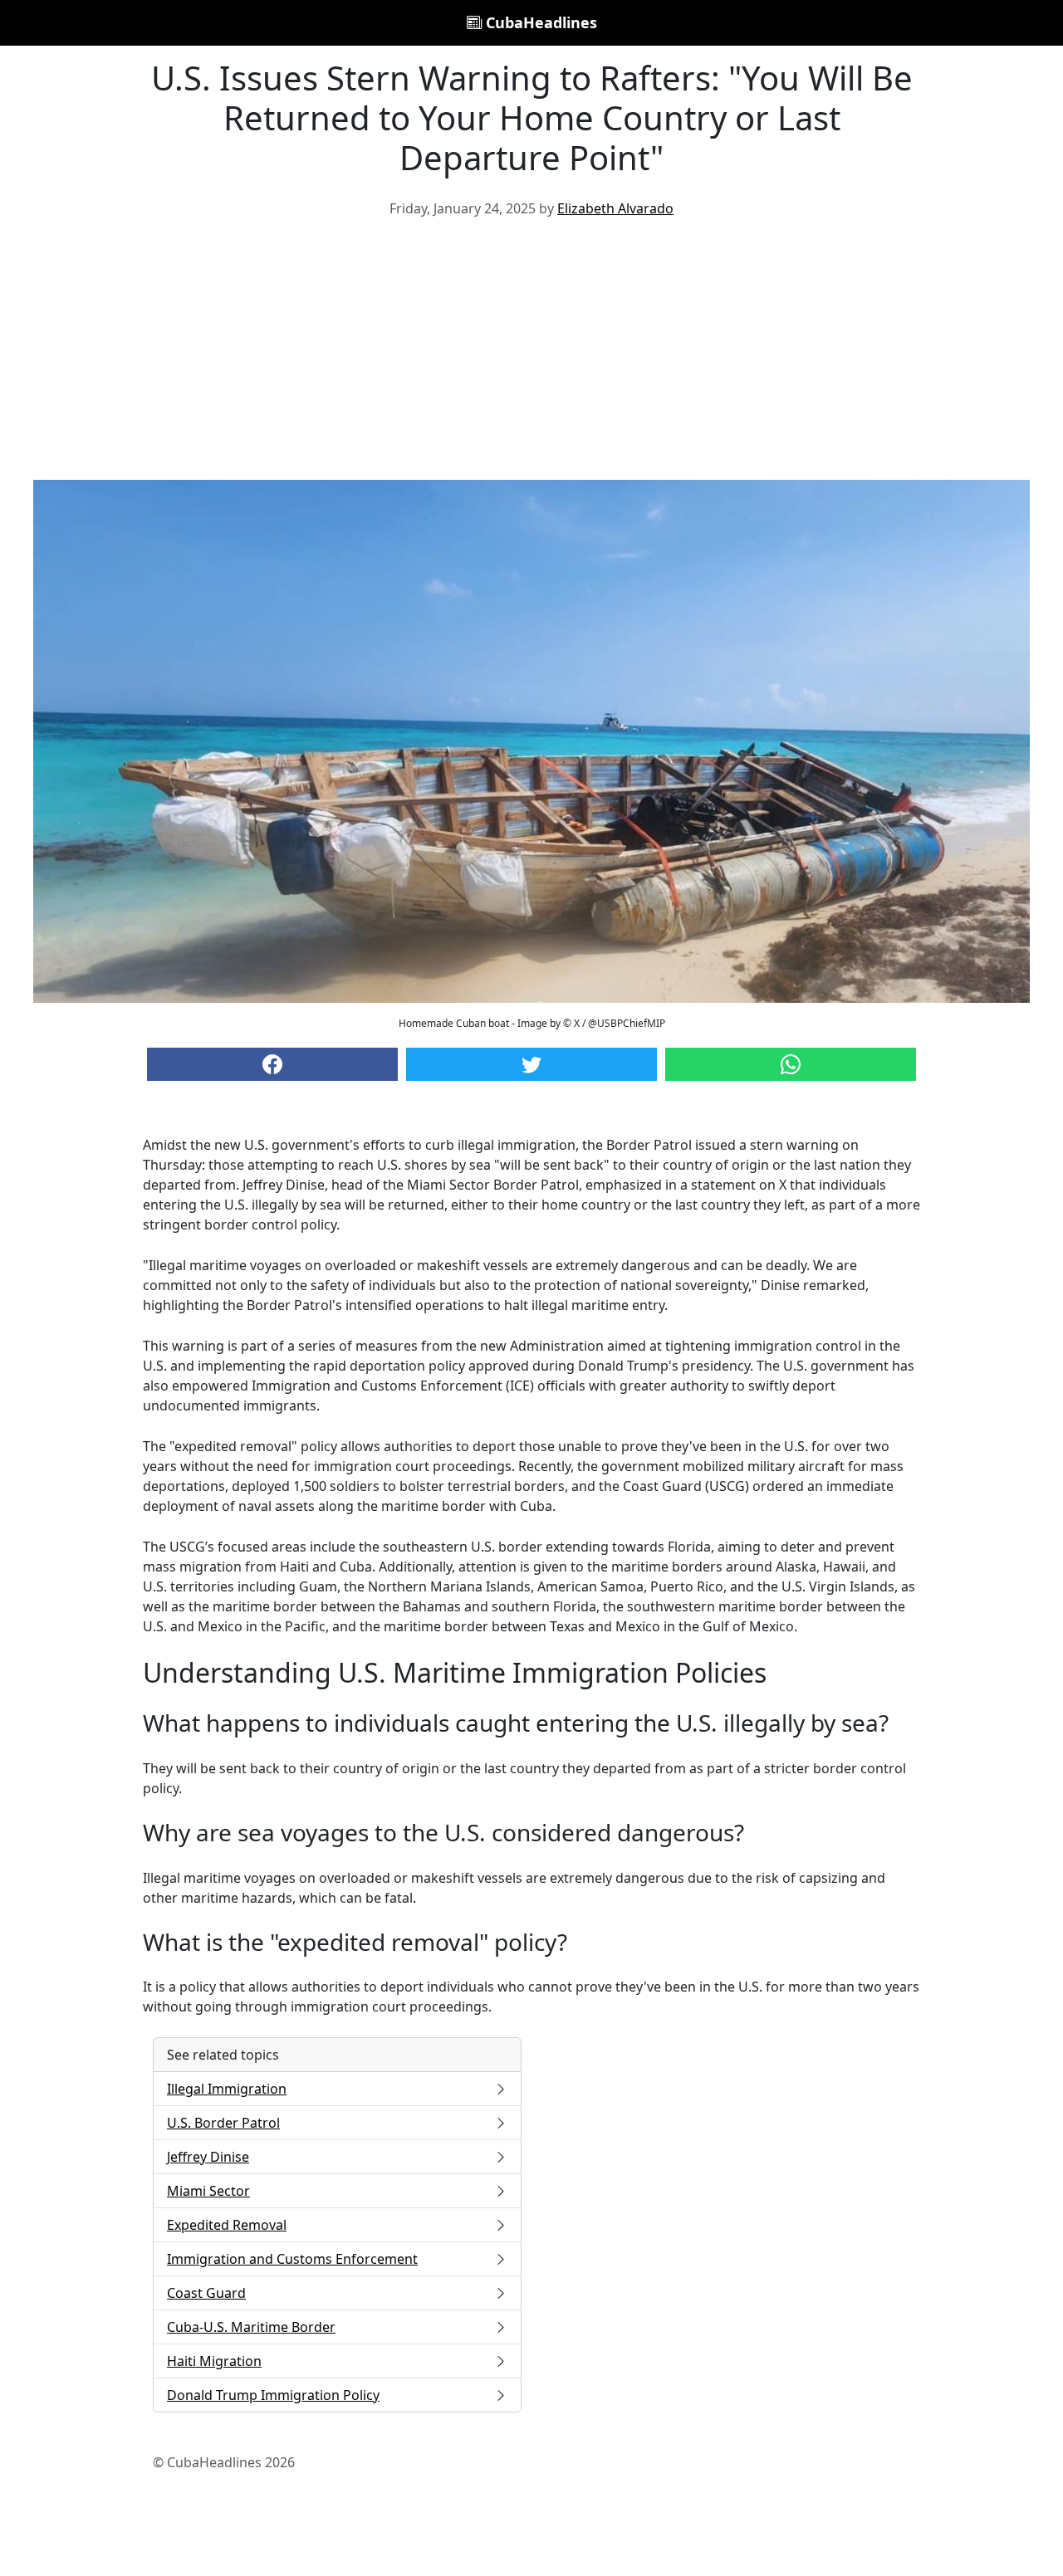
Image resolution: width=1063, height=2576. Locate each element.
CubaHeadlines (539, 22)
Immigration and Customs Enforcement (292, 2259)
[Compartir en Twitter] (531, 1064)
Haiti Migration (214, 2361)
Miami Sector (208, 2191)
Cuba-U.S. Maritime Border (251, 2327)
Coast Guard (206, 2293)
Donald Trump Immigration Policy (273, 2395)
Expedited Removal (227, 2225)
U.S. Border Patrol (223, 2123)
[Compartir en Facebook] (272, 1064)
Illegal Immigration (227, 2089)
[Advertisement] (531, 355)
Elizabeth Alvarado (615, 208)
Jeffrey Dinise (208, 2157)
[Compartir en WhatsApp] (791, 1064)
